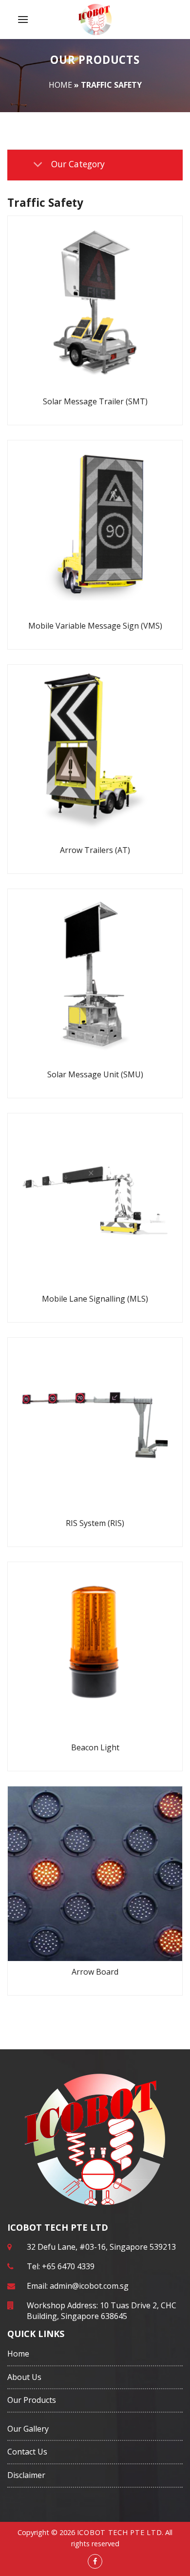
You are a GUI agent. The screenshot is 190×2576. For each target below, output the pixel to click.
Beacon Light (95, 1747)
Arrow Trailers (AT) (95, 850)
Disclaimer (26, 2475)
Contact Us (27, 2452)
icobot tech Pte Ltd (120, 2532)
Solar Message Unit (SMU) (95, 1074)
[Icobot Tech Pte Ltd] (95, 20)
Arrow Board (95, 1972)
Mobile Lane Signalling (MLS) (95, 1299)
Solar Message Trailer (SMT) (95, 401)
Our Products (32, 2400)
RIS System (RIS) (95, 1523)
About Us (24, 2377)
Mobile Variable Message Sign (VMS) (95, 626)
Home (60, 85)
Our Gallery (28, 2429)
